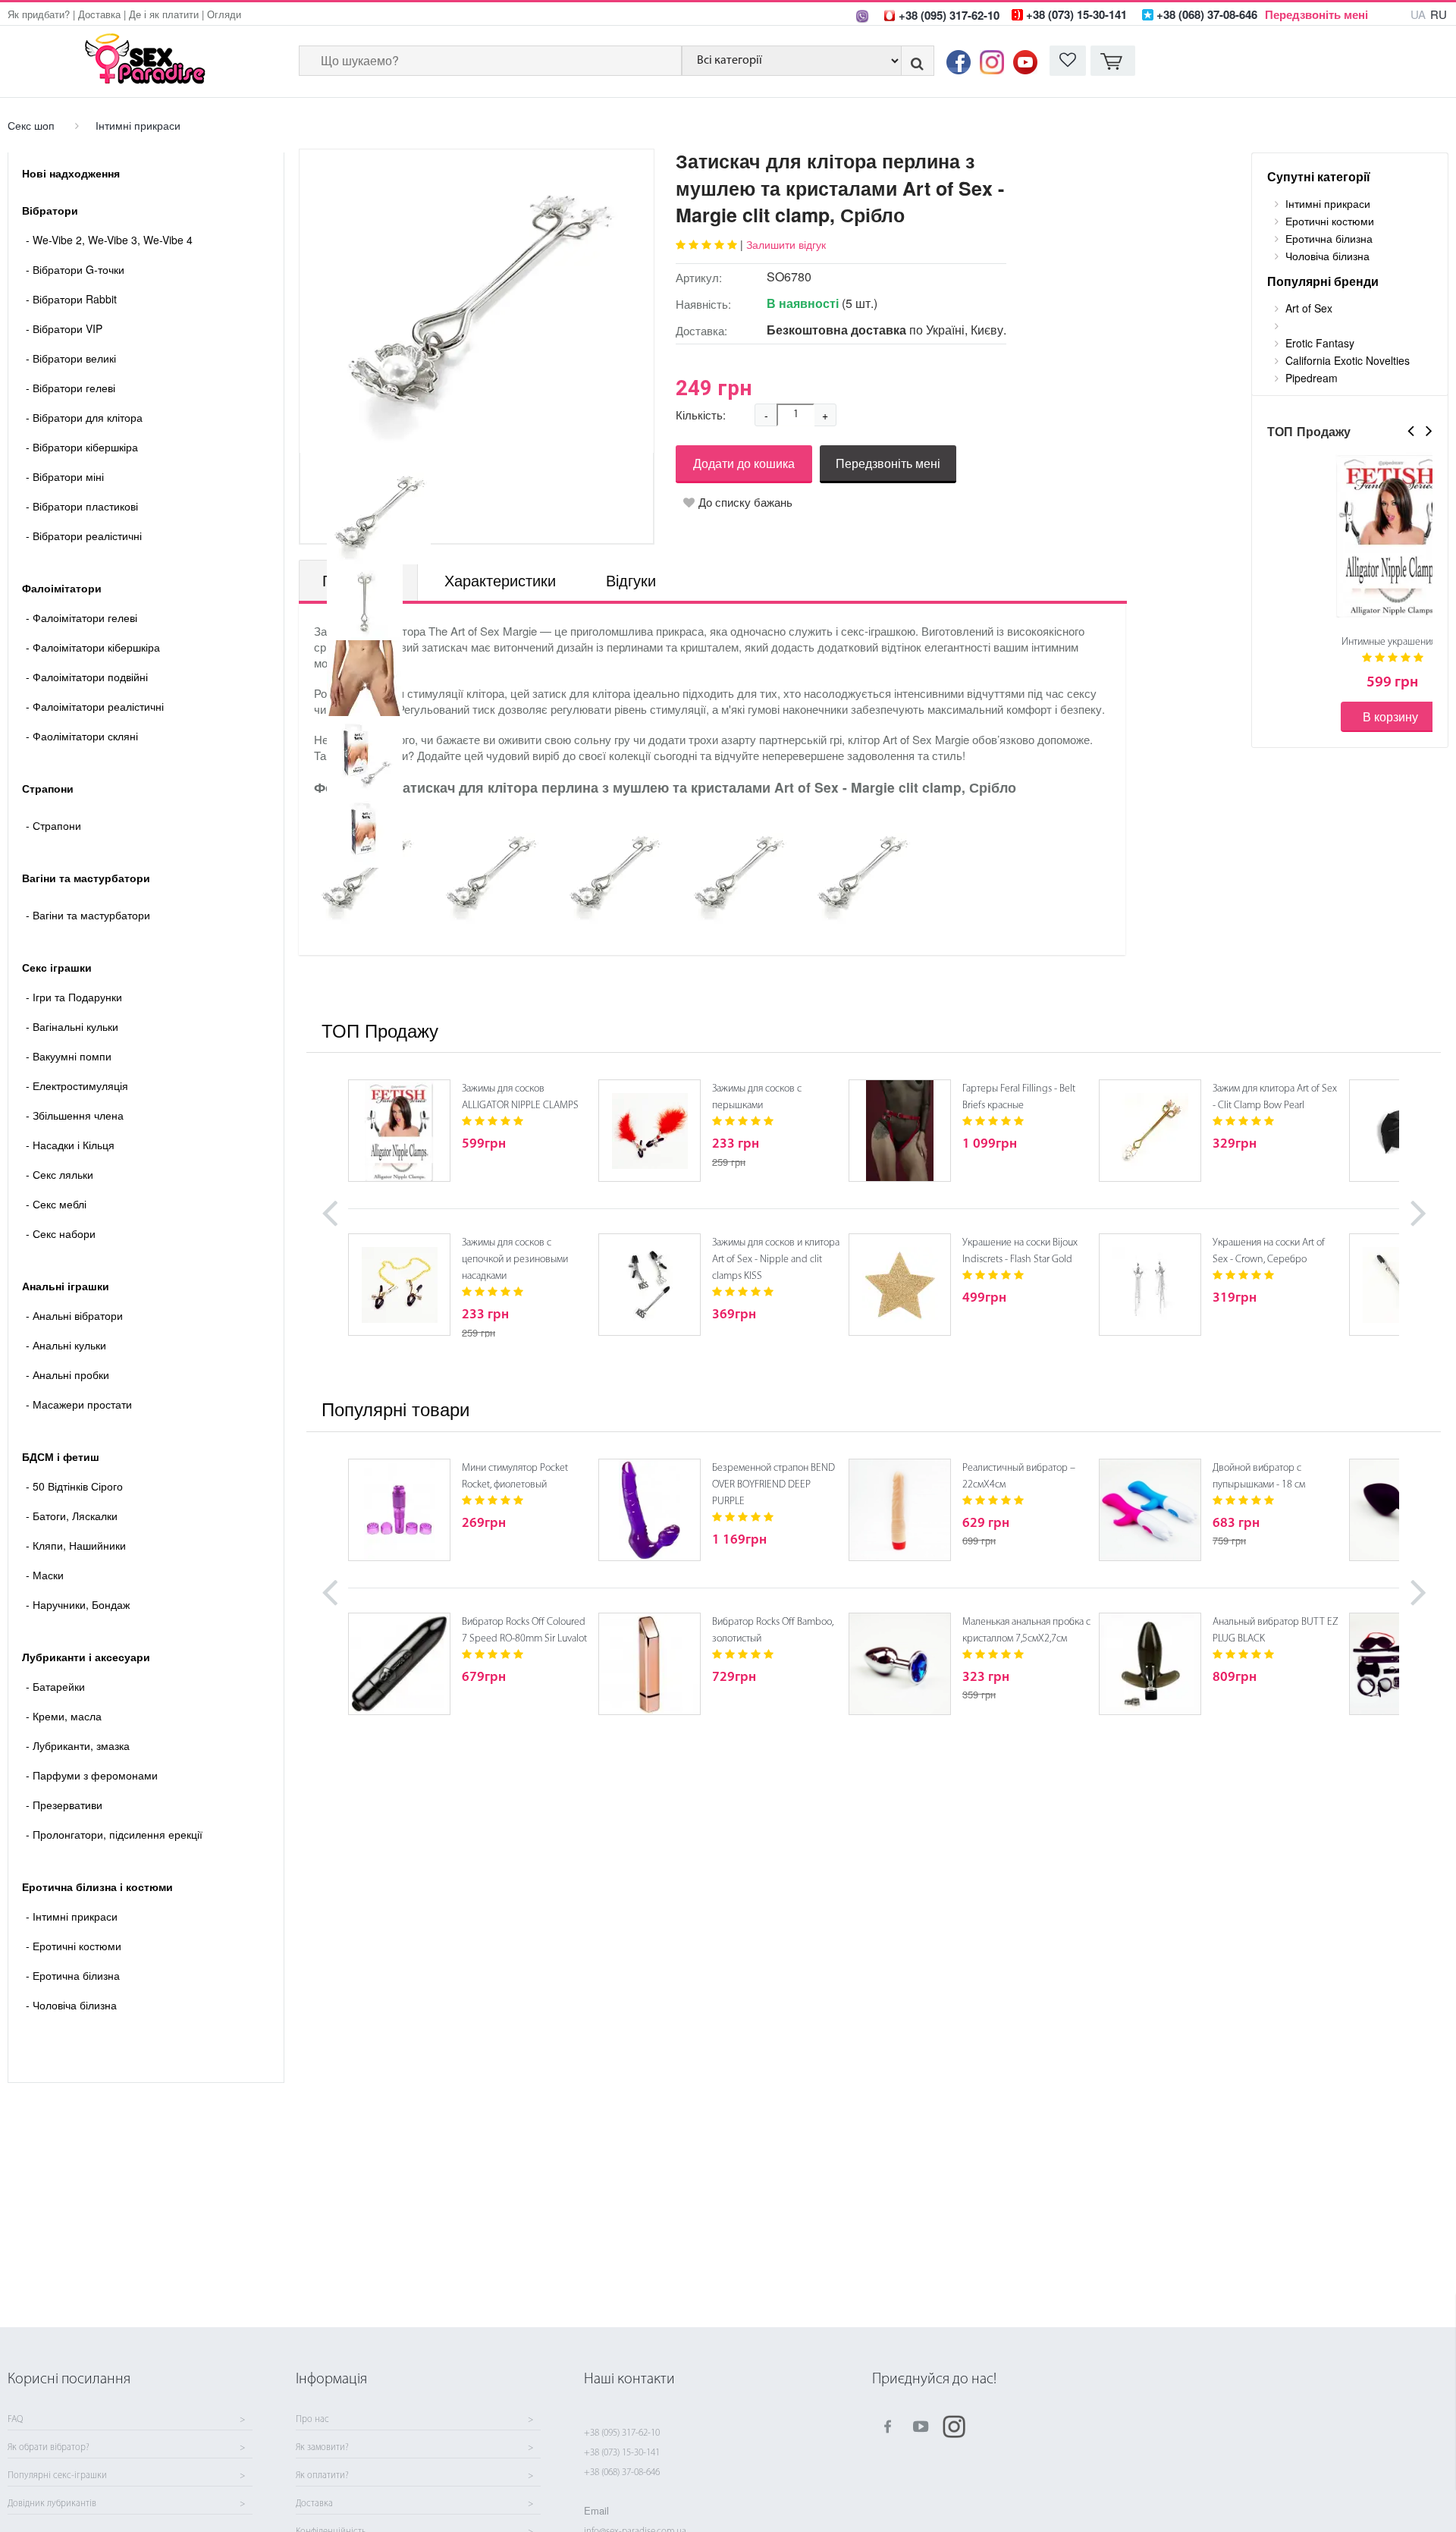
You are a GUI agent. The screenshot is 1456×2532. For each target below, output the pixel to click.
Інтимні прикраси (138, 125)
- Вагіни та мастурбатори (88, 915)
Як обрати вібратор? (49, 2448)
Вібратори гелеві (71, 388)
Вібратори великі (71, 358)
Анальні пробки (67, 1374)
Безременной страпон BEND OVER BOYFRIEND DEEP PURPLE (773, 1485)
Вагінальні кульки (72, 1026)
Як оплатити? (322, 2476)
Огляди (224, 14)
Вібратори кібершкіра (82, 447)
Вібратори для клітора (84, 417)
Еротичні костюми (74, 1946)
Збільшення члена (75, 1115)
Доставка (99, 14)
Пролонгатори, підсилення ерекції (114, 1834)
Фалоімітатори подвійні (87, 677)
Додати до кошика (744, 463)
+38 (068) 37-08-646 (622, 2472)
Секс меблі (56, 1204)
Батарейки (55, 1686)
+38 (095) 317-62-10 (622, 2433)
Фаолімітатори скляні (82, 736)
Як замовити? (322, 2448)
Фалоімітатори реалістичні (95, 706)
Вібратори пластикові (82, 506)
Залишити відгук (786, 244)
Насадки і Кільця (70, 1145)
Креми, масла (64, 1716)
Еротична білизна (73, 1975)
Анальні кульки (66, 1345)
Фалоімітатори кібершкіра (93, 647)
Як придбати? (39, 14)
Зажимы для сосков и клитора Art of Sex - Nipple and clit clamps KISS (776, 1260)
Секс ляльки (60, 1174)
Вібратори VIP (64, 328)
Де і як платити (164, 14)
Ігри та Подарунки (74, 997)
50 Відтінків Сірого (74, 1486)
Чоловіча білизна (71, 2005)
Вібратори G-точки (75, 269)
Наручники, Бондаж (78, 1604)
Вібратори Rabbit (71, 299)
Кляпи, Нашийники (76, 1545)
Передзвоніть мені (1316, 14)
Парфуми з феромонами (92, 1775)
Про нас (312, 2420)
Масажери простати (79, 1404)
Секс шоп (31, 125)
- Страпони (53, 825)
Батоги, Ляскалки (72, 1516)
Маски (45, 1575)
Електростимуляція (77, 1085)
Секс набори (61, 1233)
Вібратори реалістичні (84, 536)
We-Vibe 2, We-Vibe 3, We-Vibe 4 (109, 240)
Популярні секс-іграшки (57, 2476)
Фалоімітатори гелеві (82, 617)
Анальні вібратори (74, 1315)
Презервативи (64, 1805)
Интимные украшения (1389, 642)
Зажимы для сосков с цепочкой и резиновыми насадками (515, 1260)
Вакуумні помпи (69, 1056)
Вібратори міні (65, 476)
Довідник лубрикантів (52, 2504)
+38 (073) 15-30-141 (622, 2453)
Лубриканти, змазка (78, 1745)
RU (1439, 14)
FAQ (15, 2420)
